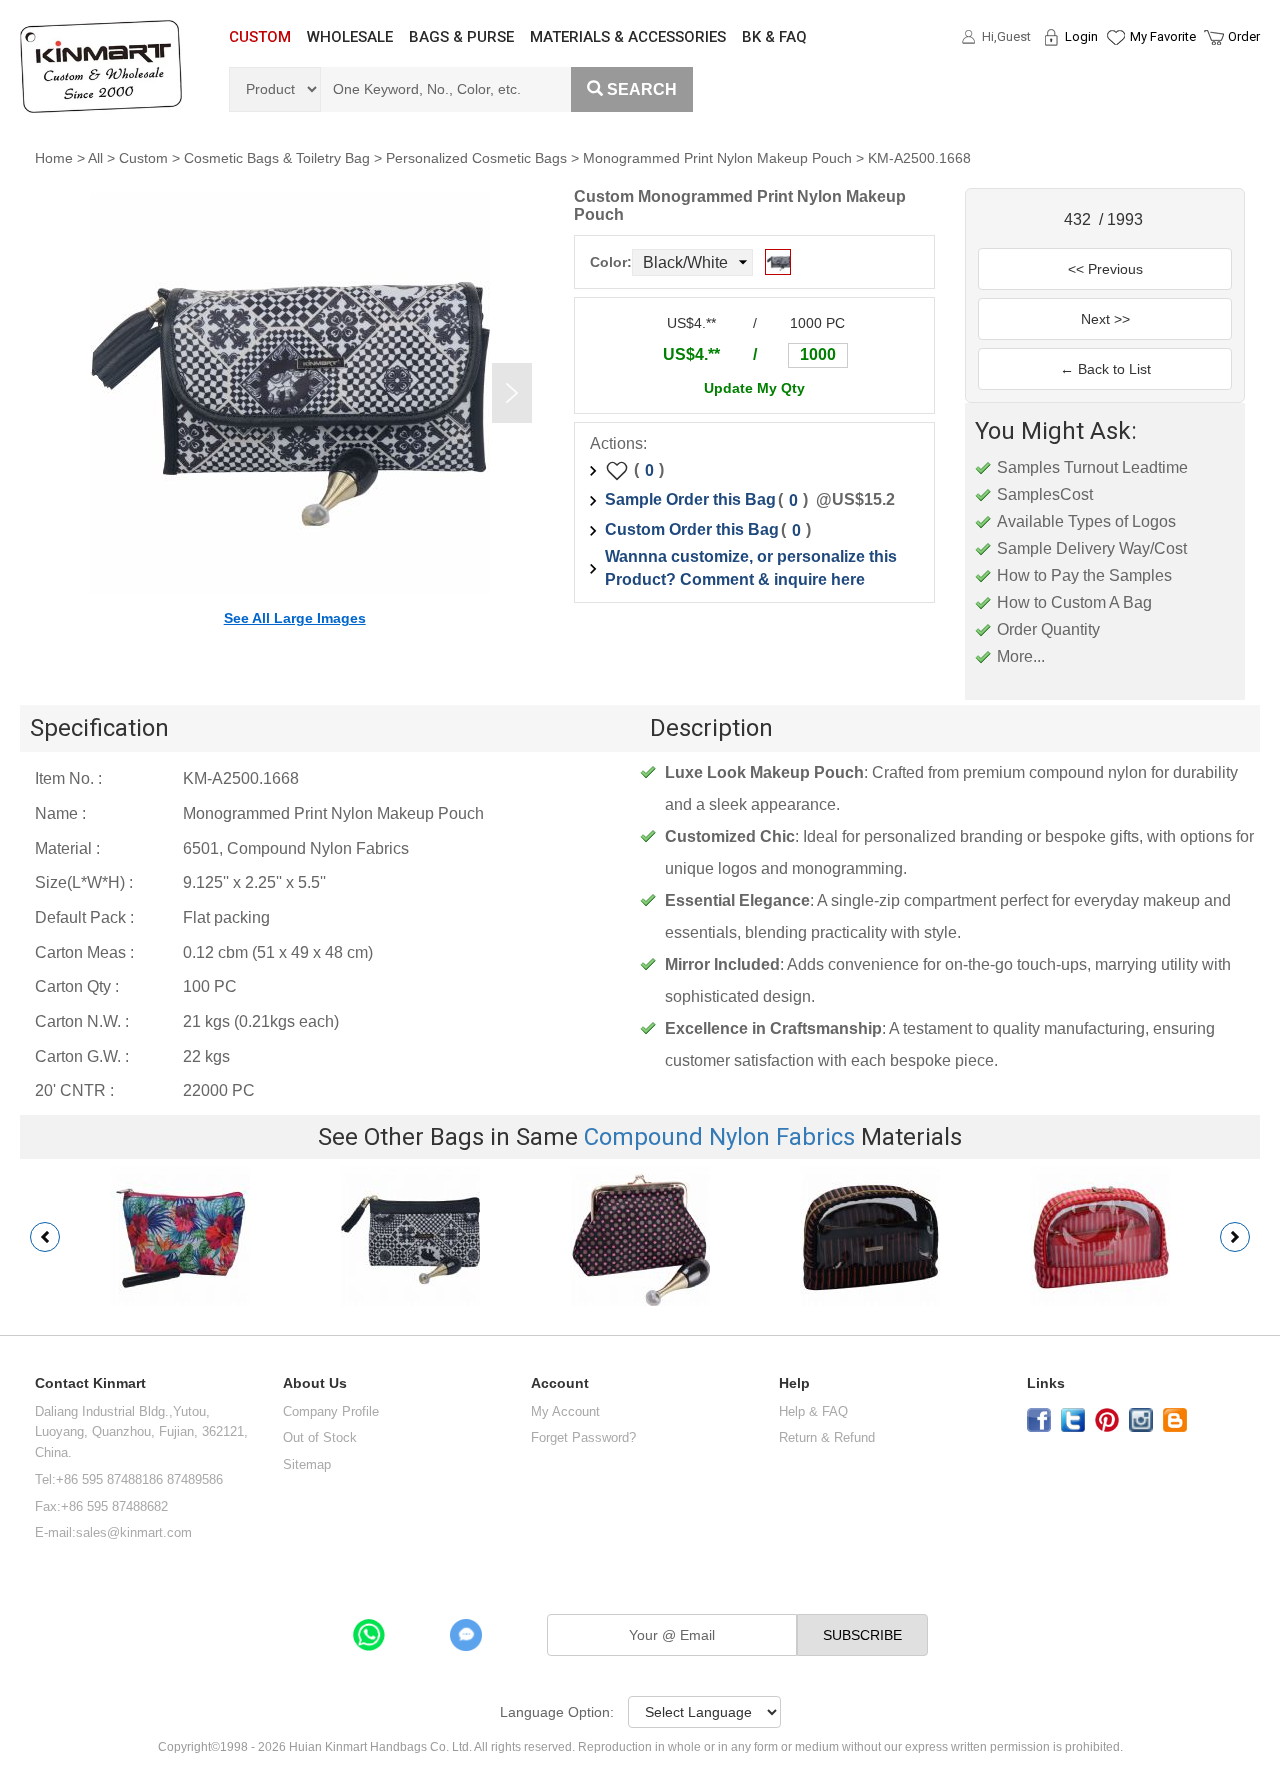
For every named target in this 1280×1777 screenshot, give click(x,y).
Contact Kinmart (90, 1383)
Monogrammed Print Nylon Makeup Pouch (717, 158)
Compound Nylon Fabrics (719, 1137)
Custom (143, 158)
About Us (315, 1383)
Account (560, 1383)
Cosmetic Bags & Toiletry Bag (277, 158)
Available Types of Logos (1086, 521)
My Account (565, 1411)
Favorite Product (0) (1114, 73)
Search (642, 89)
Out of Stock (320, 1437)
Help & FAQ (813, 1411)
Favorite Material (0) (1114, 101)
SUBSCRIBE (862, 1635)
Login (1081, 36)
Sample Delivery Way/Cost (1092, 548)
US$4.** (691, 354)
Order (1244, 36)
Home (54, 158)
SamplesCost (1045, 494)
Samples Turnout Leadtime (1092, 467)
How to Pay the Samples (1084, 575)
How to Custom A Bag (1074, 602)
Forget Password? (583, 1437)
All (95, 158)
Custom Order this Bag (692, 529)
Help (794, 1383)
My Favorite (1163, 36)
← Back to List (1105, 369)
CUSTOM (260, 37)
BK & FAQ (774, 37)
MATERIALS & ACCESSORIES (628, 37)
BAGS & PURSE (461, 37)
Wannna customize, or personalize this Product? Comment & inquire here (751, 568)
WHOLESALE (350, 37)
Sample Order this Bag (690, 499)
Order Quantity (1048, 629)
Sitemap (307, 1464)
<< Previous (1105, 269)
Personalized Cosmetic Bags (476, 158)
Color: (611, 262)
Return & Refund (827, 1437)
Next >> (1105, 319)
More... (1021, 656)
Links (1046, 1383)
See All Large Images (295, 618)
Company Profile (331, 1411)
